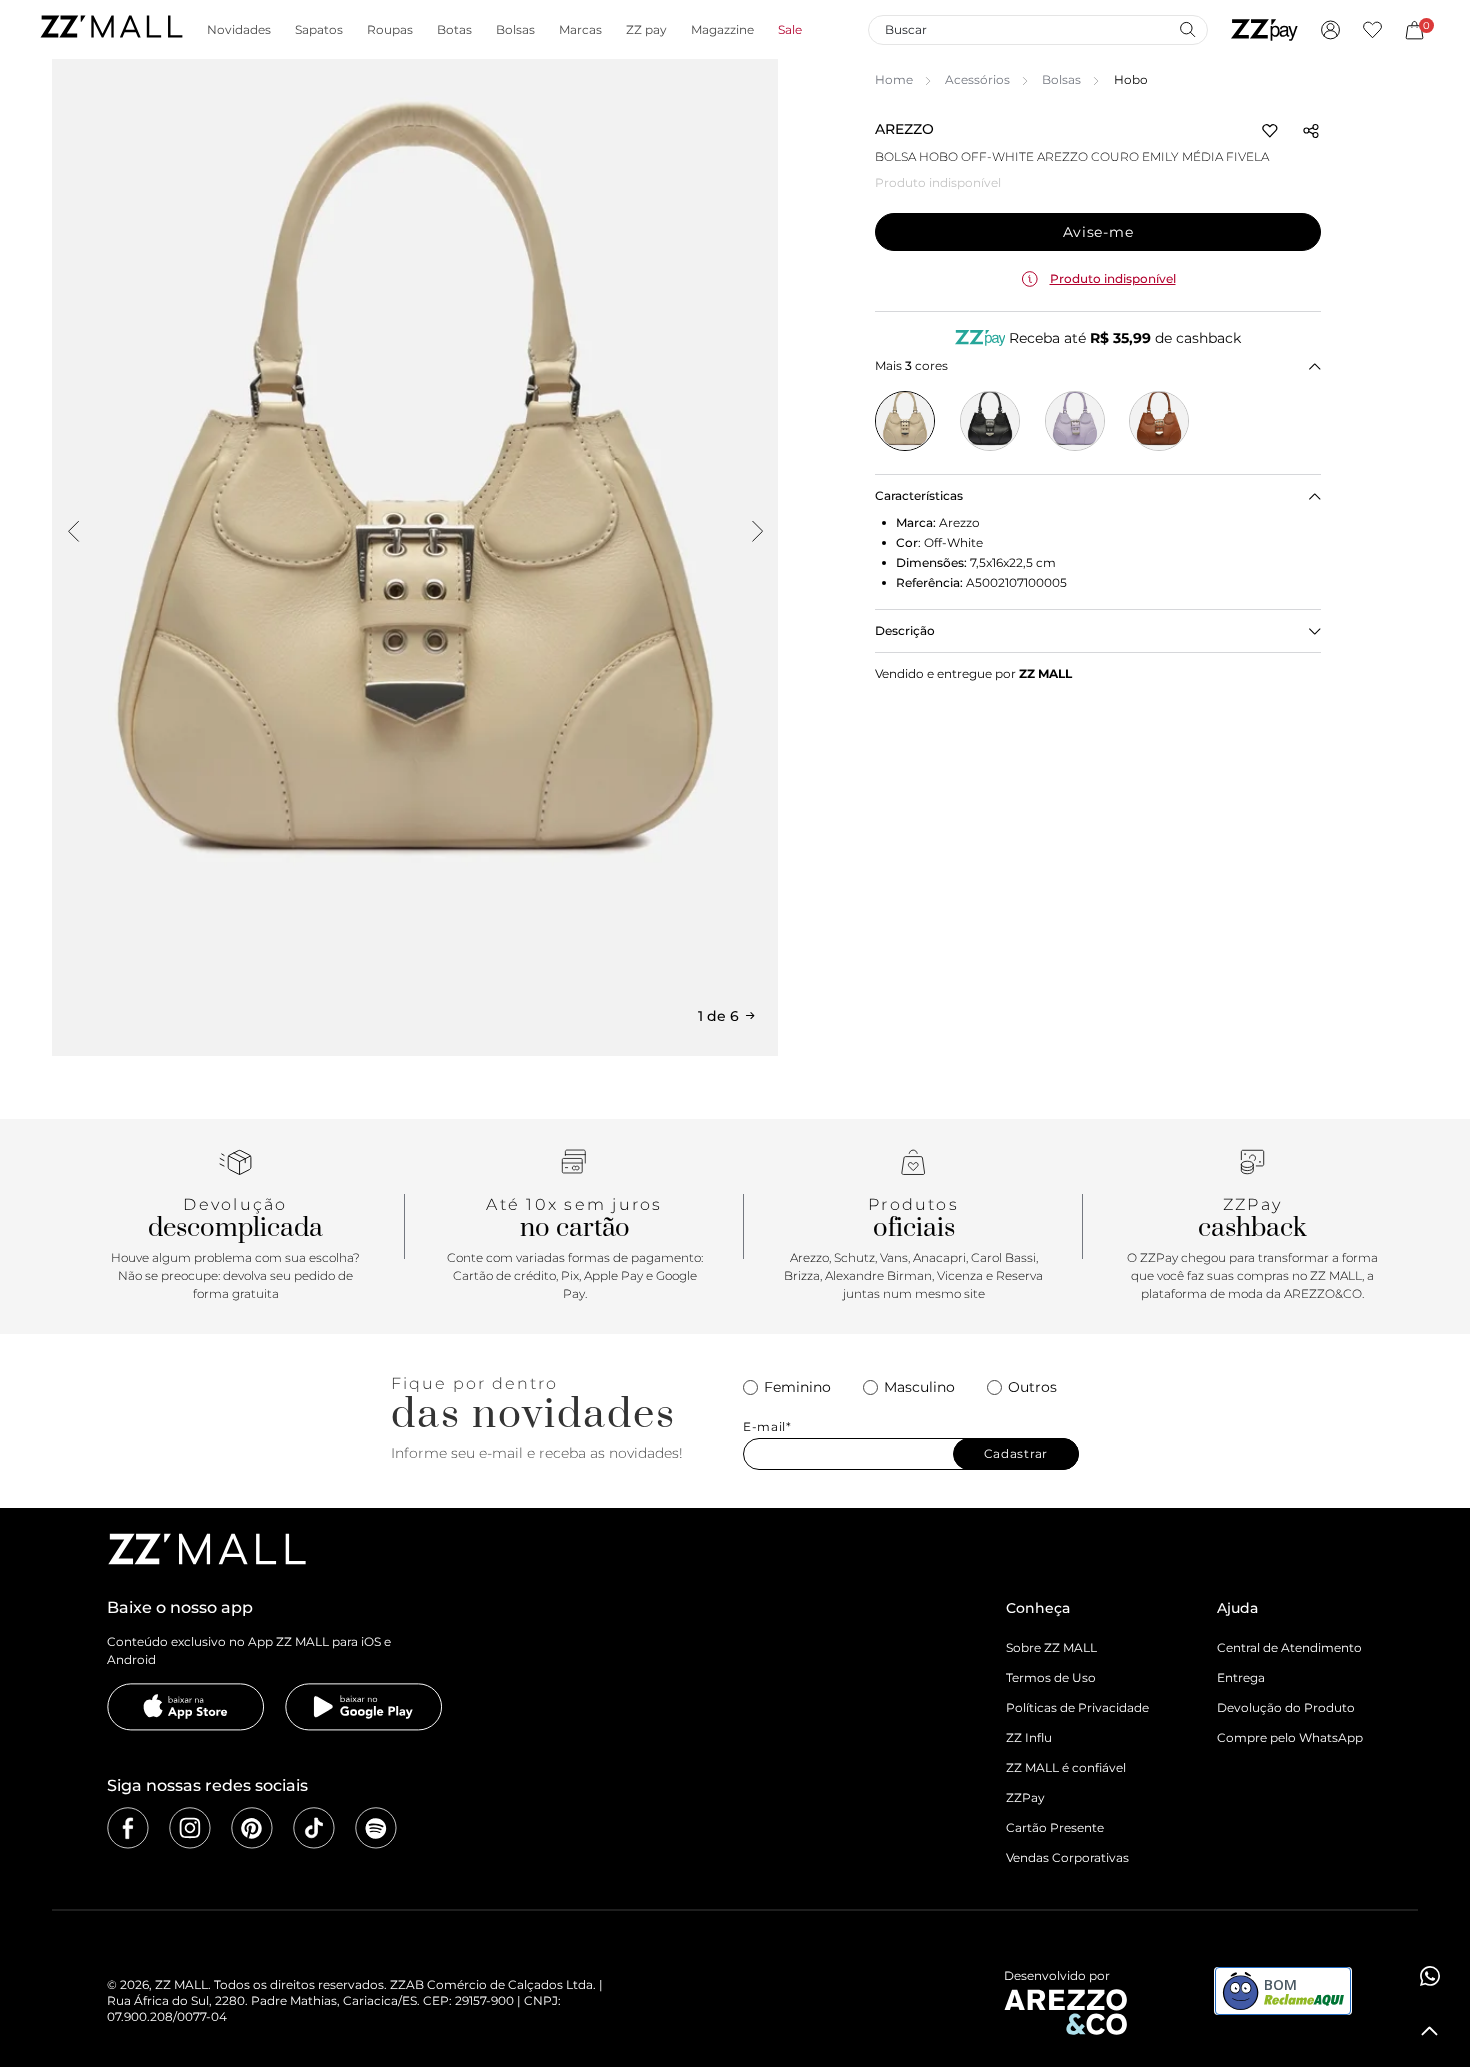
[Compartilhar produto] (1311, 131)
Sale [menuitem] (790, 30)
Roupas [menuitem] (390, 30)
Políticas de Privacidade (1077, 1707)
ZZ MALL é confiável (1066, 1767)
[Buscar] (1187, 29)
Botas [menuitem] (454, 30)
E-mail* (767, 1427)
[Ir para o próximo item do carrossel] (757, 531)
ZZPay (1025, 1797)
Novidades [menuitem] (239, 30)
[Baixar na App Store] (186, 1707)
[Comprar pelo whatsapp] (1430, 1976)
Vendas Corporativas (1067, 1857)
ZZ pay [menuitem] (646, 30)
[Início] (111, 29)
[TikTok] (314, 1828)
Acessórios (977, 79)
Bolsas (1061, 79)
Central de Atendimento (1289, 1647)
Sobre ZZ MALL (1051, 1647)
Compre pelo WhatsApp (1290, 1737)
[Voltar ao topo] (1430, 2031)
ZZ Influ (1029, 1737)
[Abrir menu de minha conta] (1330, 30)
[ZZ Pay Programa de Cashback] (1264, 30)
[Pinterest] (252, 1828)
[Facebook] (128, 1828)
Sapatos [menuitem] (319, 30)
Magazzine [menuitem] (722, 30)
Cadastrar (1016, 1453)
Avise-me (1098, 232)
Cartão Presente (1055, 1827)
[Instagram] (190, 1828)
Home (894, 79)
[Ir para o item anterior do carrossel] (73, 531)
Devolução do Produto (1286, 1707)
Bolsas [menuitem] (515, 30)
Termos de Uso (1051, 1677)
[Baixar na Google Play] (364, 1707)
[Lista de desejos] (1372, 30)
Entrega (1241, 1677)
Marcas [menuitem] (580, 30)
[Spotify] (376, 1828)
